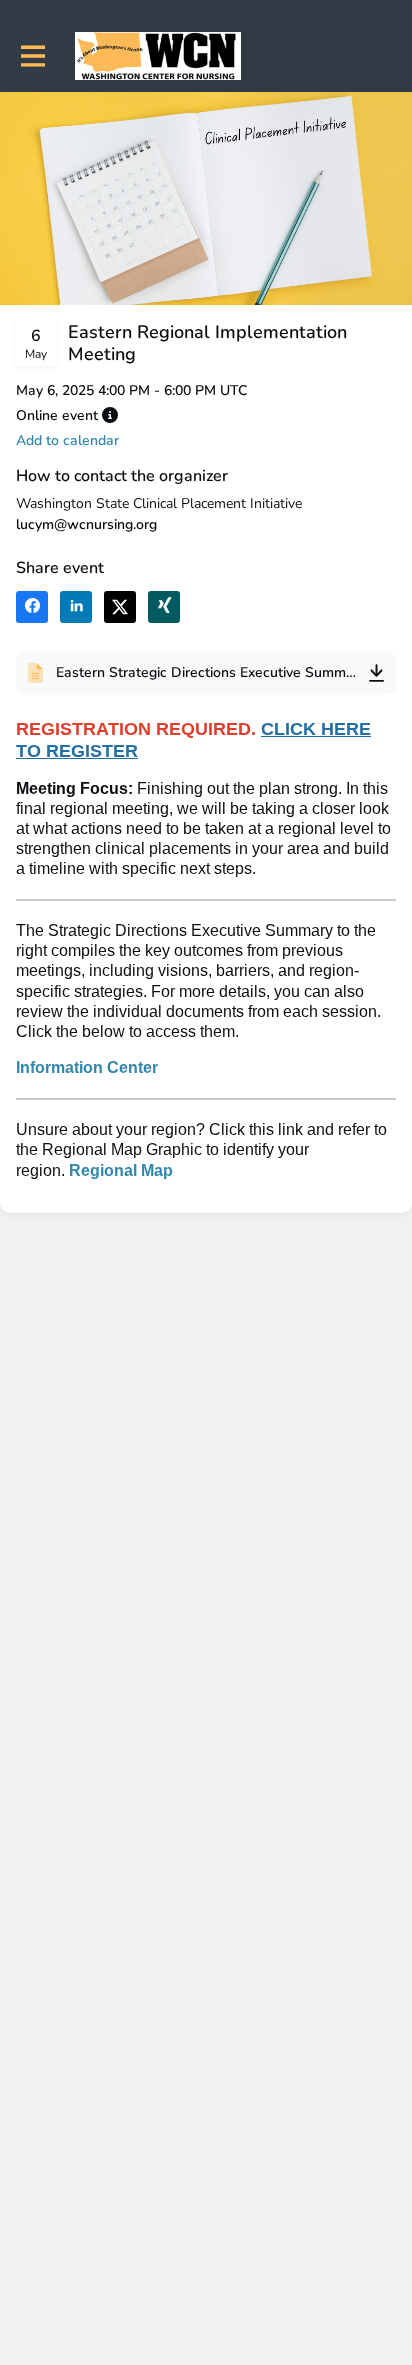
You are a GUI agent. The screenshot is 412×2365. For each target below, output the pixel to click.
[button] (110, 415)
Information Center (87, 1067)
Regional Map (121, 1170)
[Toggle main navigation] (32, 56)
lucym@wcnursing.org (86, 524)
